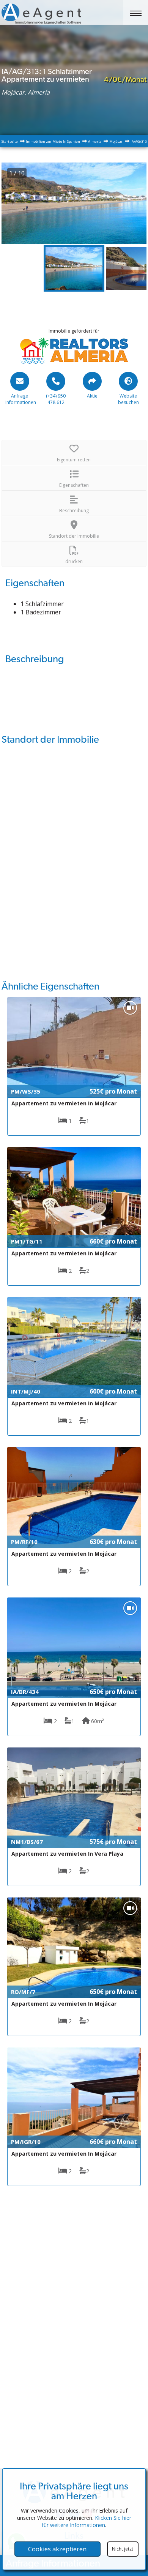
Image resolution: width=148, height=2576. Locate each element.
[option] (74, 203)
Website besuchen (128, 399)
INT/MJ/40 (26, 1391)
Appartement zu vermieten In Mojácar (64, 1103)
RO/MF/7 (23, 1992)
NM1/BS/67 (27, 1842)
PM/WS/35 (26, 1091)
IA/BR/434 (25, 1692)
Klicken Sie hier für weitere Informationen (87, 2521)
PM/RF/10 (24, 1542)
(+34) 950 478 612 (56, 399)
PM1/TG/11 (27, 1241)
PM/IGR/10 (26, 2142)
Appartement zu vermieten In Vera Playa (67, 1854)
